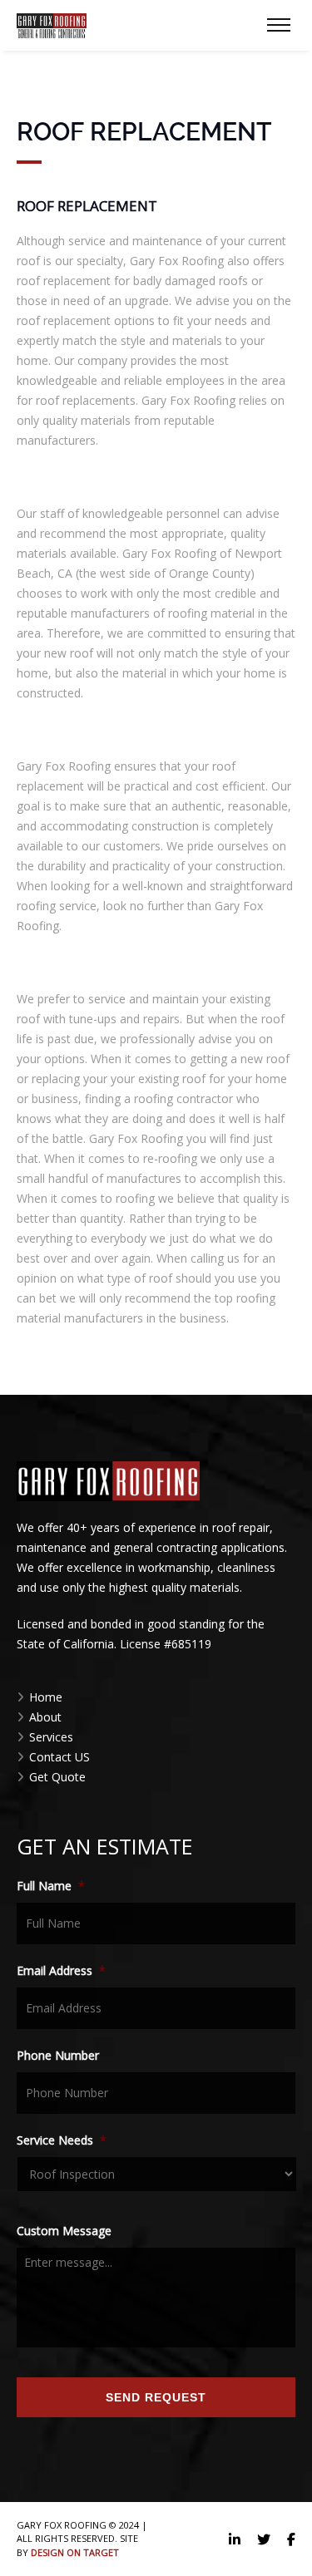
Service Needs (62, 2140)
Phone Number (58, 2056)
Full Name (51, 1886)
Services (51, 1737)
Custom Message (64, 2231)
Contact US (59, 1757)
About (45, 1717)
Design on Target (75, 2552)
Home (46, 1697)
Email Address (61, 1971)
